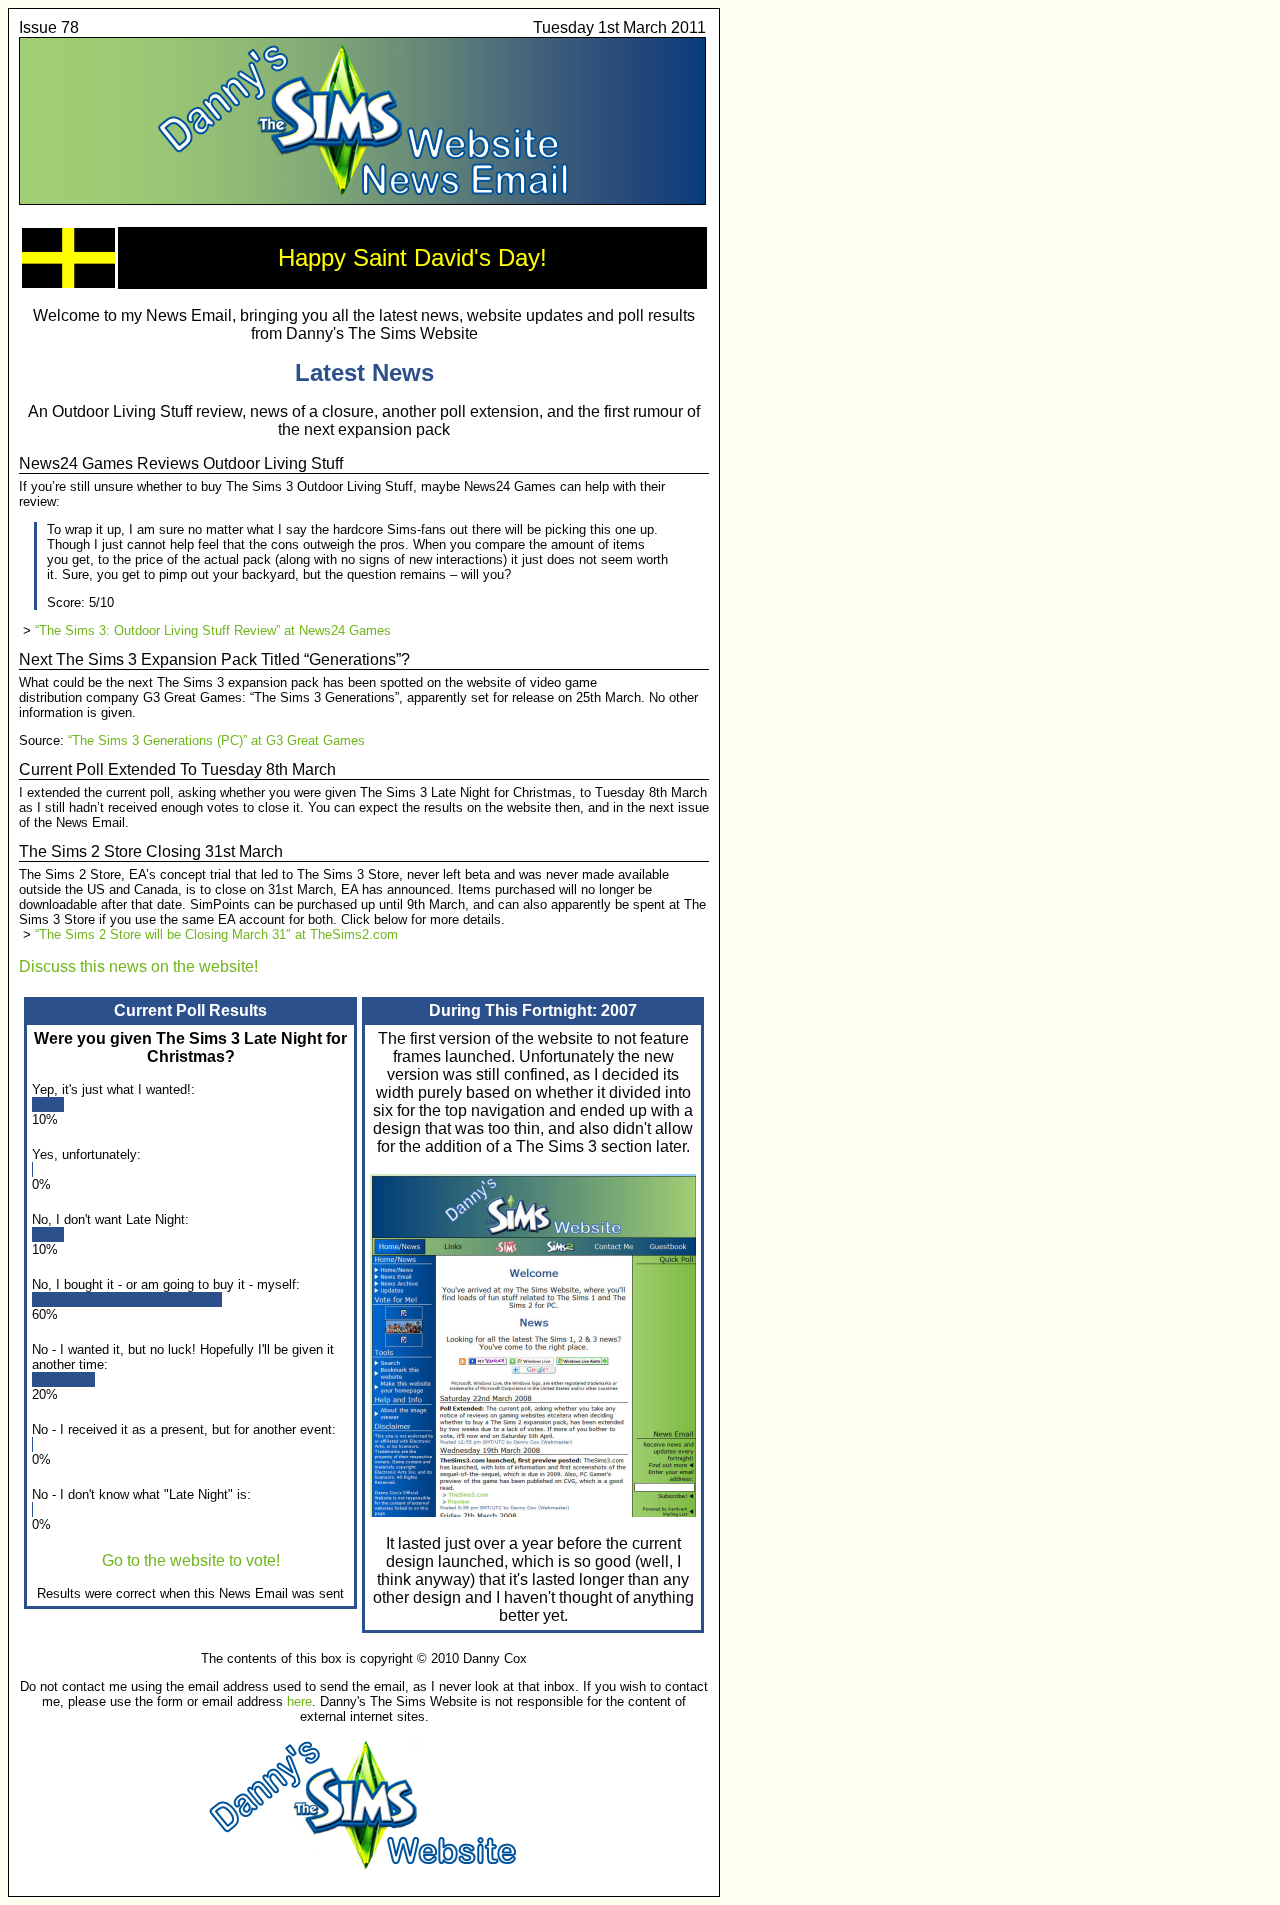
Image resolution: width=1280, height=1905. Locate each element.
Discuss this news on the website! (138, 966)
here (299, 1701)
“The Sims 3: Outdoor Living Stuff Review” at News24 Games (213, 630)
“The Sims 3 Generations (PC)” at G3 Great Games (216, 740)
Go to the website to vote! (191, 1560)
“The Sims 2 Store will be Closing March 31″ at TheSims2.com (216, 934)
